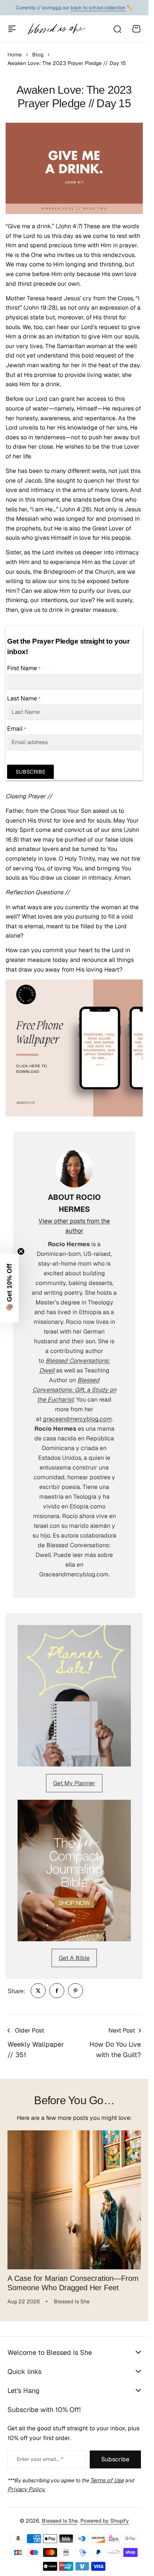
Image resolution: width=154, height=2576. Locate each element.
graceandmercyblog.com (77, 1419)
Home (15, 55)
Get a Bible (74, 1958)
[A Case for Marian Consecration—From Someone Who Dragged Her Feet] (74, 2197)
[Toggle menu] (12, 29)
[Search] (117, 29)
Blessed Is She (60, 2515)
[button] (9, 1288)
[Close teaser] (21, 1251)
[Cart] (136, 29)
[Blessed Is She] (56, 29)
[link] (38, 1991)
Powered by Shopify (105, 2515)
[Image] (74, 1696)
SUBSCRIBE (30, 772)
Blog (38, 55)
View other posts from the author (74, 1226)
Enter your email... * (40, 2453)
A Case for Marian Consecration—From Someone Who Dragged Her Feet (73, 2277)
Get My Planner (74, 1783)
